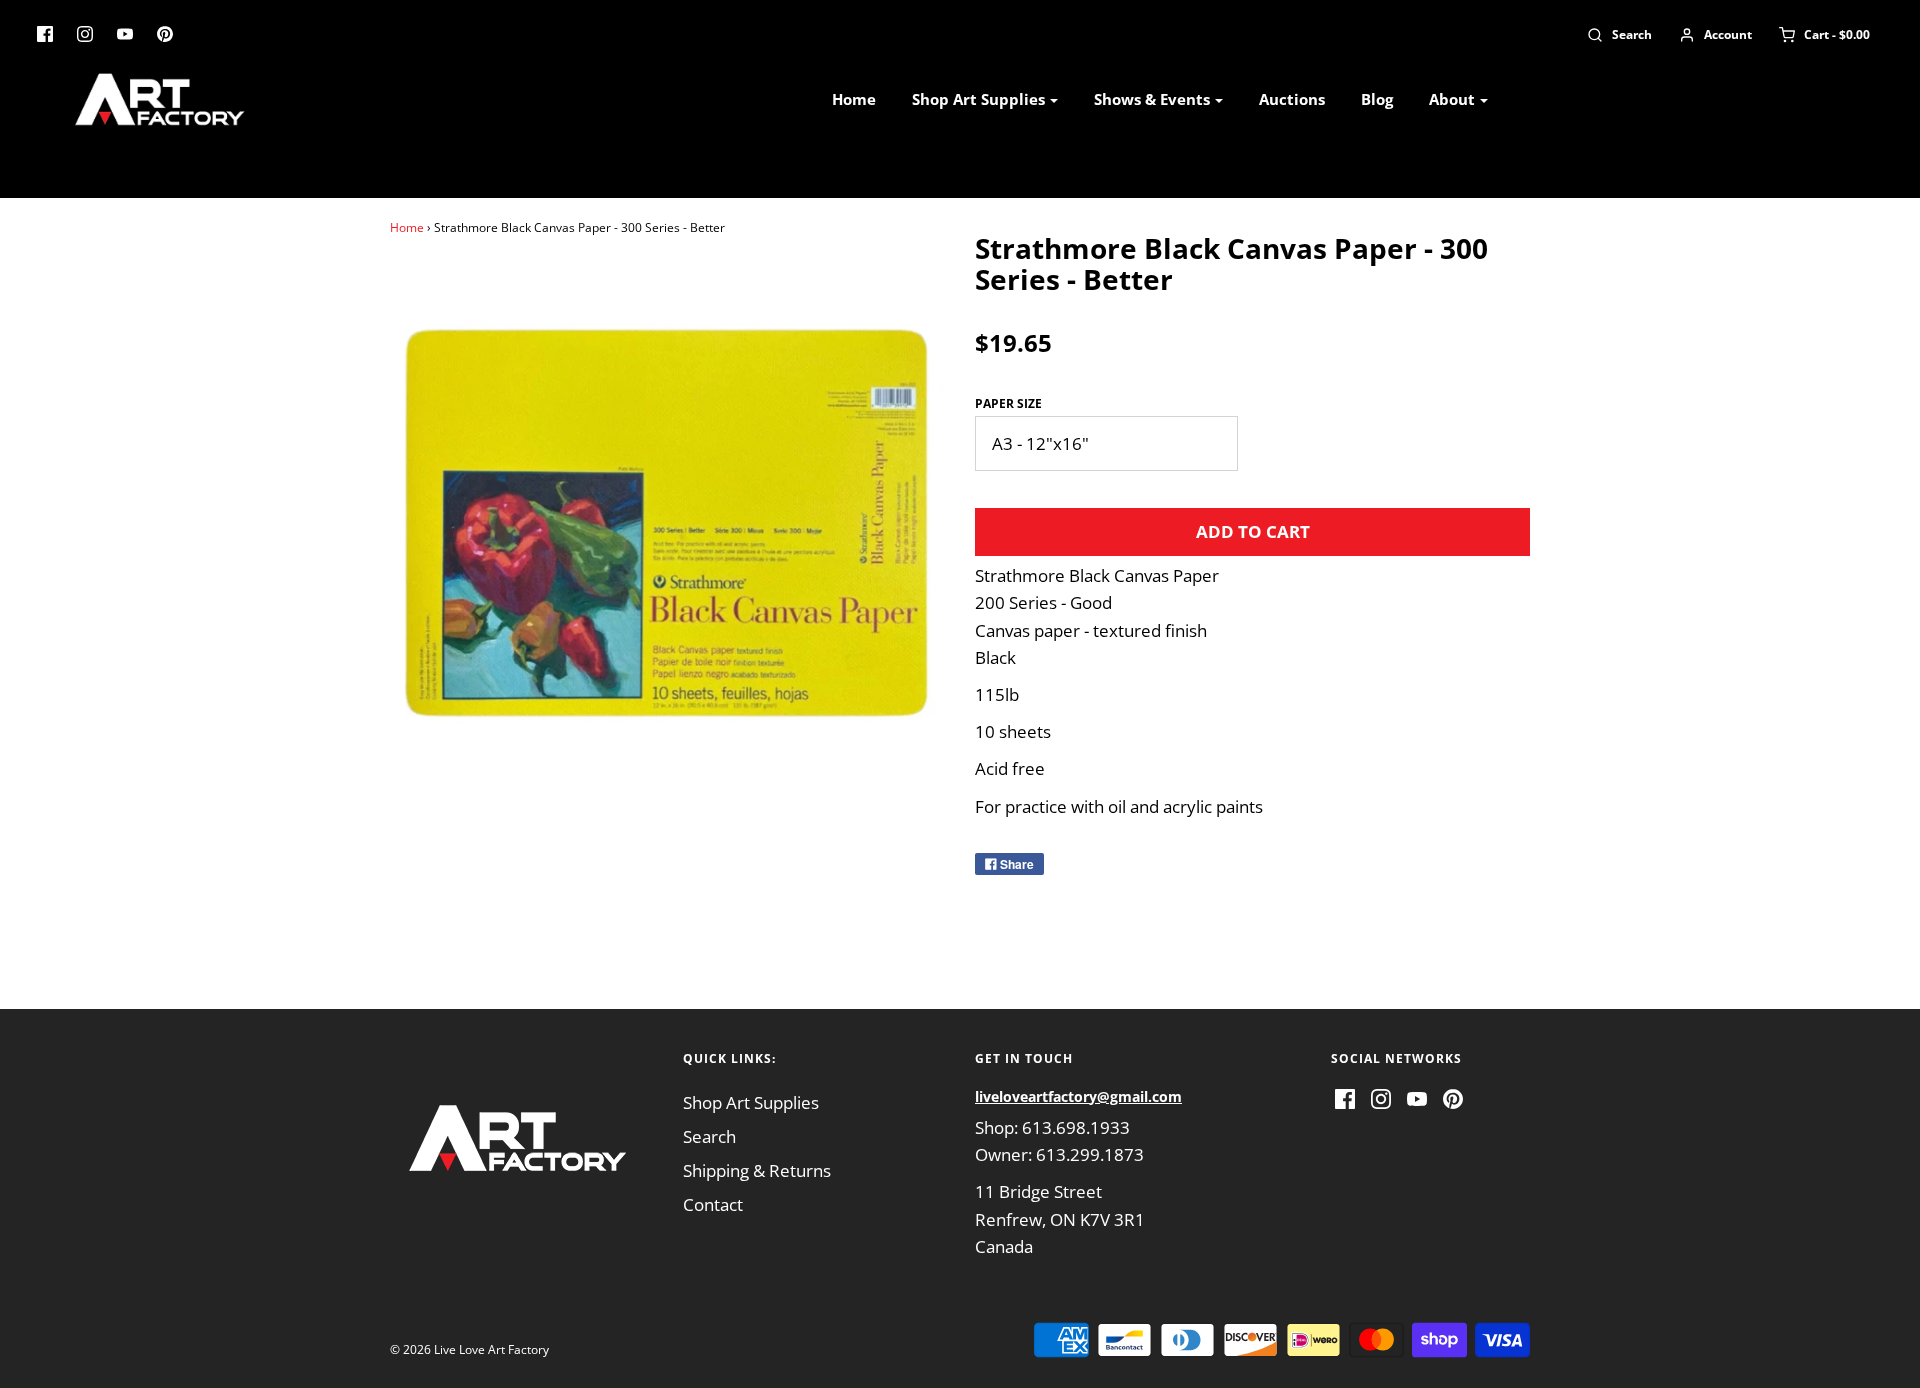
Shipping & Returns (757, 1170)
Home (854, 99)
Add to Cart (1253, 531)
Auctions (1292, 99)
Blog (1377, 99)
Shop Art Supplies (751, 1102)
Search (709, 1136)
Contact (713, 1204)
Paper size (1008, 403)
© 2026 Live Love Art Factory (469, 1349)
